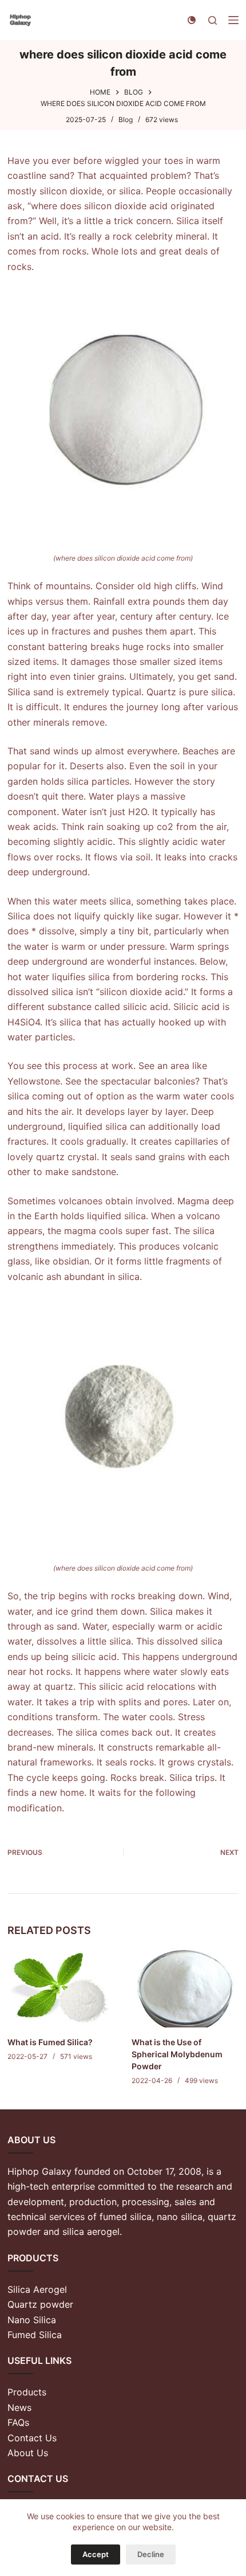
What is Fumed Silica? (50, 2042)
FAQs (18, 2422)
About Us (28, 2453)
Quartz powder (40, 2304)
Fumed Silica (35, 2335)
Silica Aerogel (37, 2289)
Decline (151, 2554)
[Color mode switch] (192, 20)
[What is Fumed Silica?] (61, 1987)
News (19, 2407)
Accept (96, 2554)
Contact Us (32, 2438)
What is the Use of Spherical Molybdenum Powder (177, 2054)
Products (27, 2392)
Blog (126, 120)
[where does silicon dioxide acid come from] (123, 412)
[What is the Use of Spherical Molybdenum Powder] (185, 1987)
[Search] (213, 20)
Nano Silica (32, 2320)
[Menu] (233, 20)
